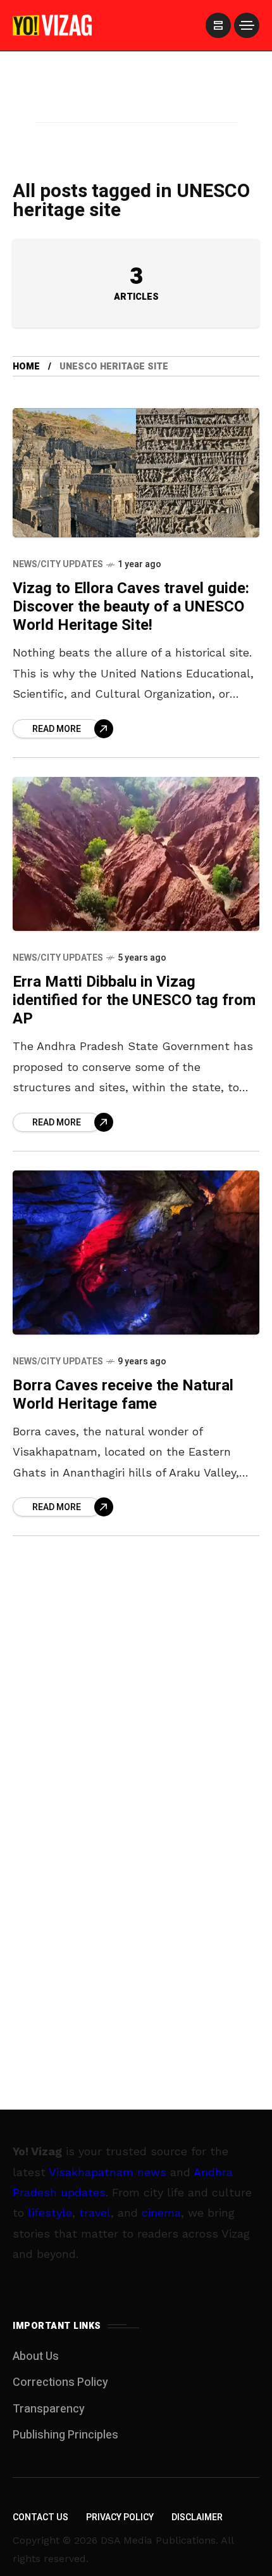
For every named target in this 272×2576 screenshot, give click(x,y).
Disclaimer (197, 2517)
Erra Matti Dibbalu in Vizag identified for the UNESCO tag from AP (134, 1001)
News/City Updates (58, 564)
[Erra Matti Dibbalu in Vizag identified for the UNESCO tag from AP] (136, 854)
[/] (218, 25)
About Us (36, 2356)
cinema (161, 2213)
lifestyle (50, 2213)
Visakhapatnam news (108, 2172)
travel (95, 2213)
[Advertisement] (136, 103)
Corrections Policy (60, 2382)
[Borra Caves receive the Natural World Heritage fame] (136, 1253)
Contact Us (40, 2517)
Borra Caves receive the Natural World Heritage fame (123, 1395)
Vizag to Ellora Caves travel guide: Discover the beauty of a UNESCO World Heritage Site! (131, 607)
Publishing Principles (65, 2435)
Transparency (49, 2409)
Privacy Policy (120, 2517)
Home (26, 367)
